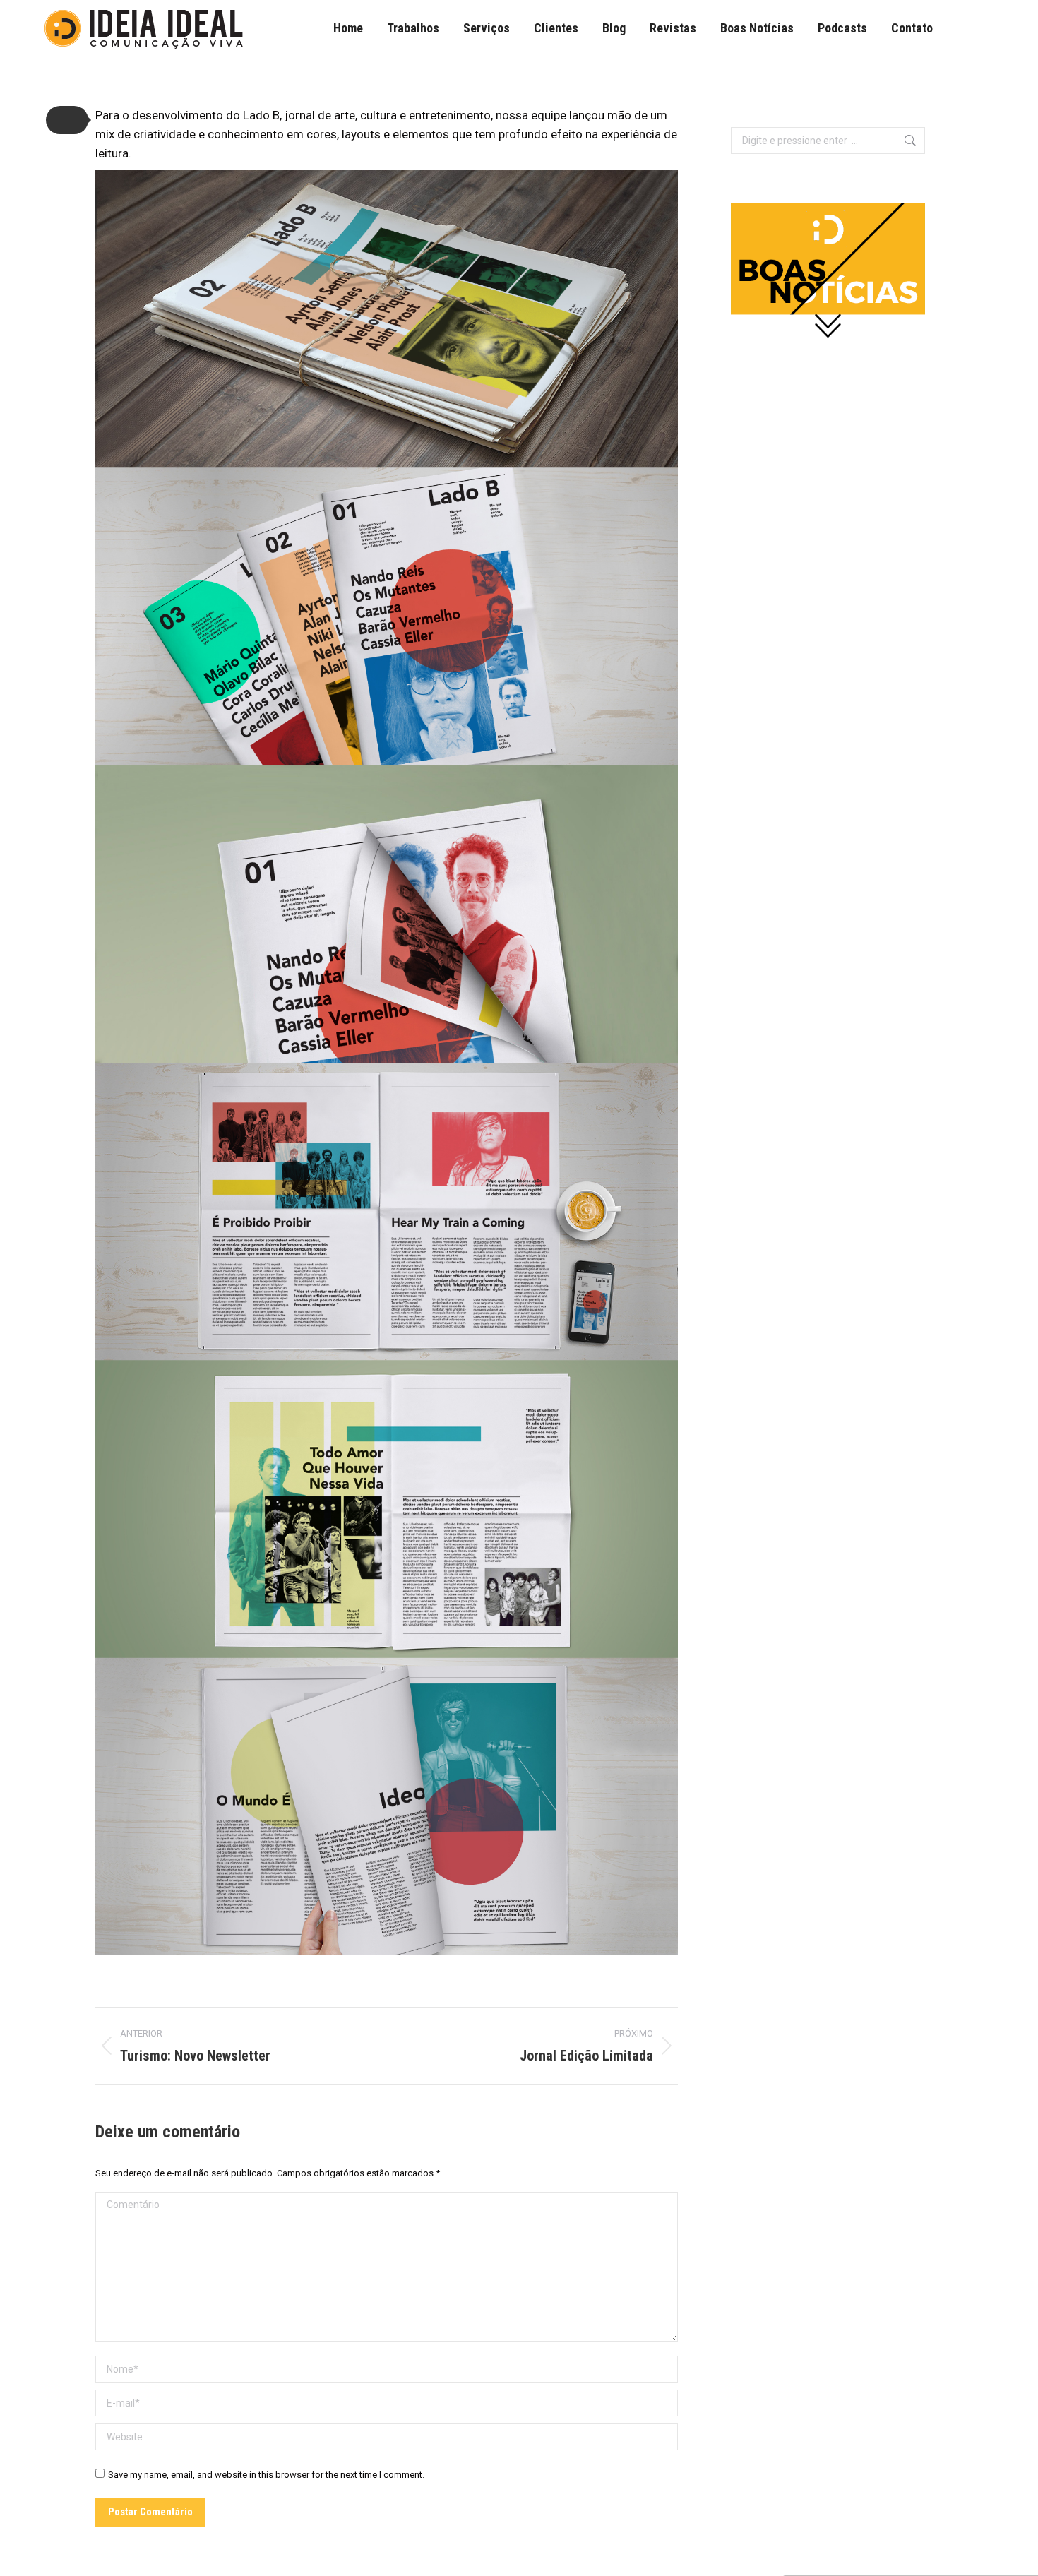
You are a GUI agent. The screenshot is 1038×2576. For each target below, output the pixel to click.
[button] (67, 120)
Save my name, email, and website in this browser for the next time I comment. (266, 2475)
